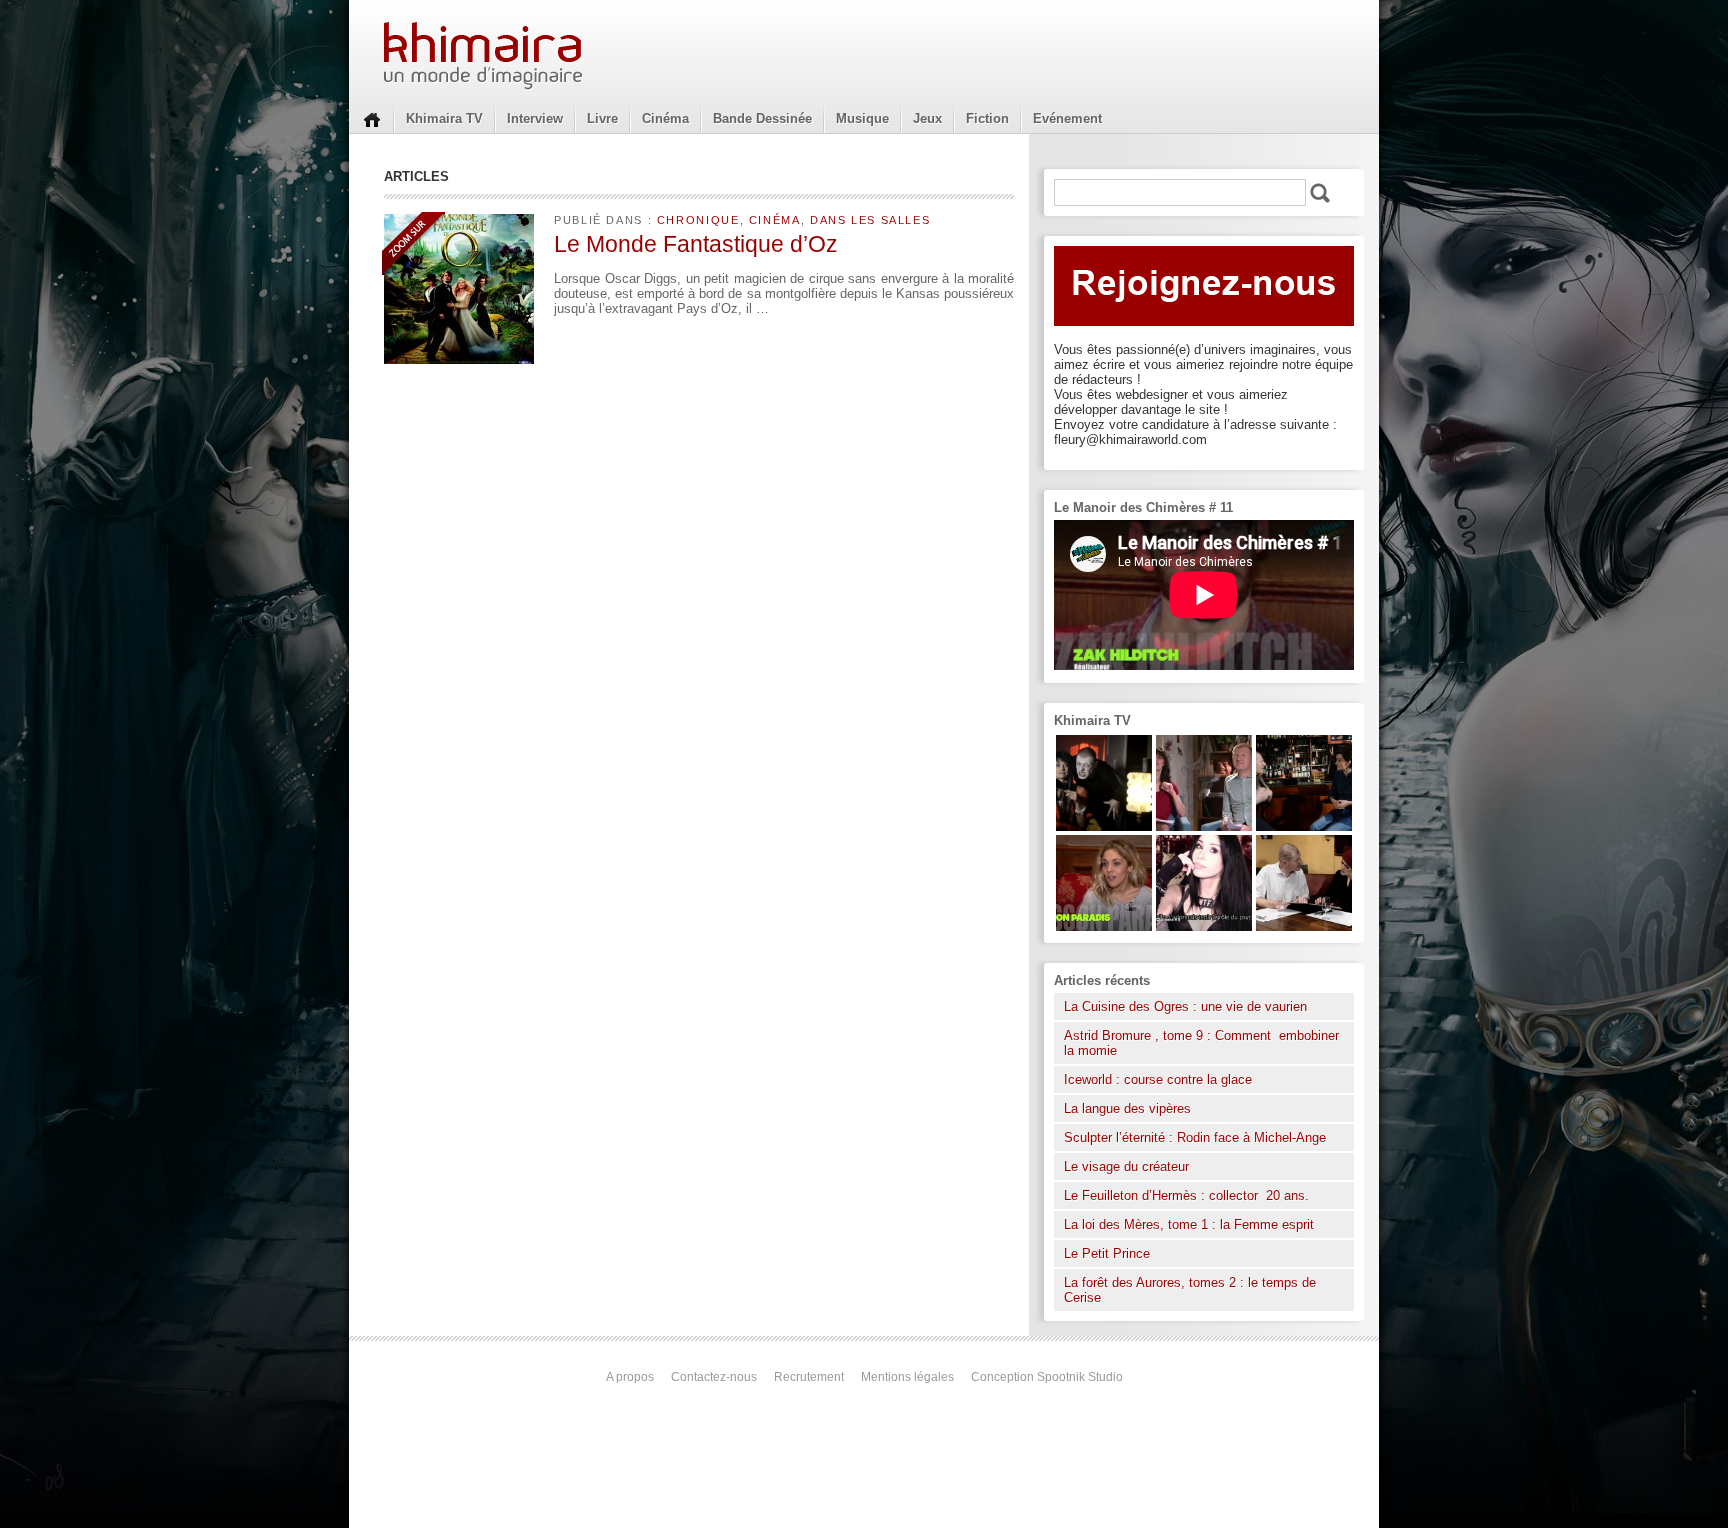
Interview (535, 118)
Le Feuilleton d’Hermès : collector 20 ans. (1188, 1195)
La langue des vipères (1127, 1108)
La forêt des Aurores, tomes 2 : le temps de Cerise (1190, 1290)
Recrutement (809, 1377)
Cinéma (665, 118)
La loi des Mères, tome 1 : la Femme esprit (1189, 1224)
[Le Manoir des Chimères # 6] (1304, 826)
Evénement (1067, 118)
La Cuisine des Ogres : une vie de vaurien (1185, 1006)
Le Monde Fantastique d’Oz (696, 244)
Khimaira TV (444, 118)
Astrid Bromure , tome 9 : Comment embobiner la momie (1201, 1043)
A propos (630, 1377)
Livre (602, 118)
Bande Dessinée (762, 118)
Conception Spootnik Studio (1047, 1377)
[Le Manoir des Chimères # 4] (1304, 926)
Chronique (698, 220)
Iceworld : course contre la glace (1158, 1079)
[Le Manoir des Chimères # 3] (1104, 826)
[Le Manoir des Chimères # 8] (1204, 926)
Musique (862, 118)
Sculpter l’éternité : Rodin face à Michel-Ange (1195, 1137)
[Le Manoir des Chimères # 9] (1104, 926)
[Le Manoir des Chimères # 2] (1204, 826)
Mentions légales (907, 1377)
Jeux (927, 118)
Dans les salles (870, 220)
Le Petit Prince (1107, 1253)
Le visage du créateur (1126, 1166)
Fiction (987, 118)
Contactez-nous (714, 1377)
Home (372, 118)
